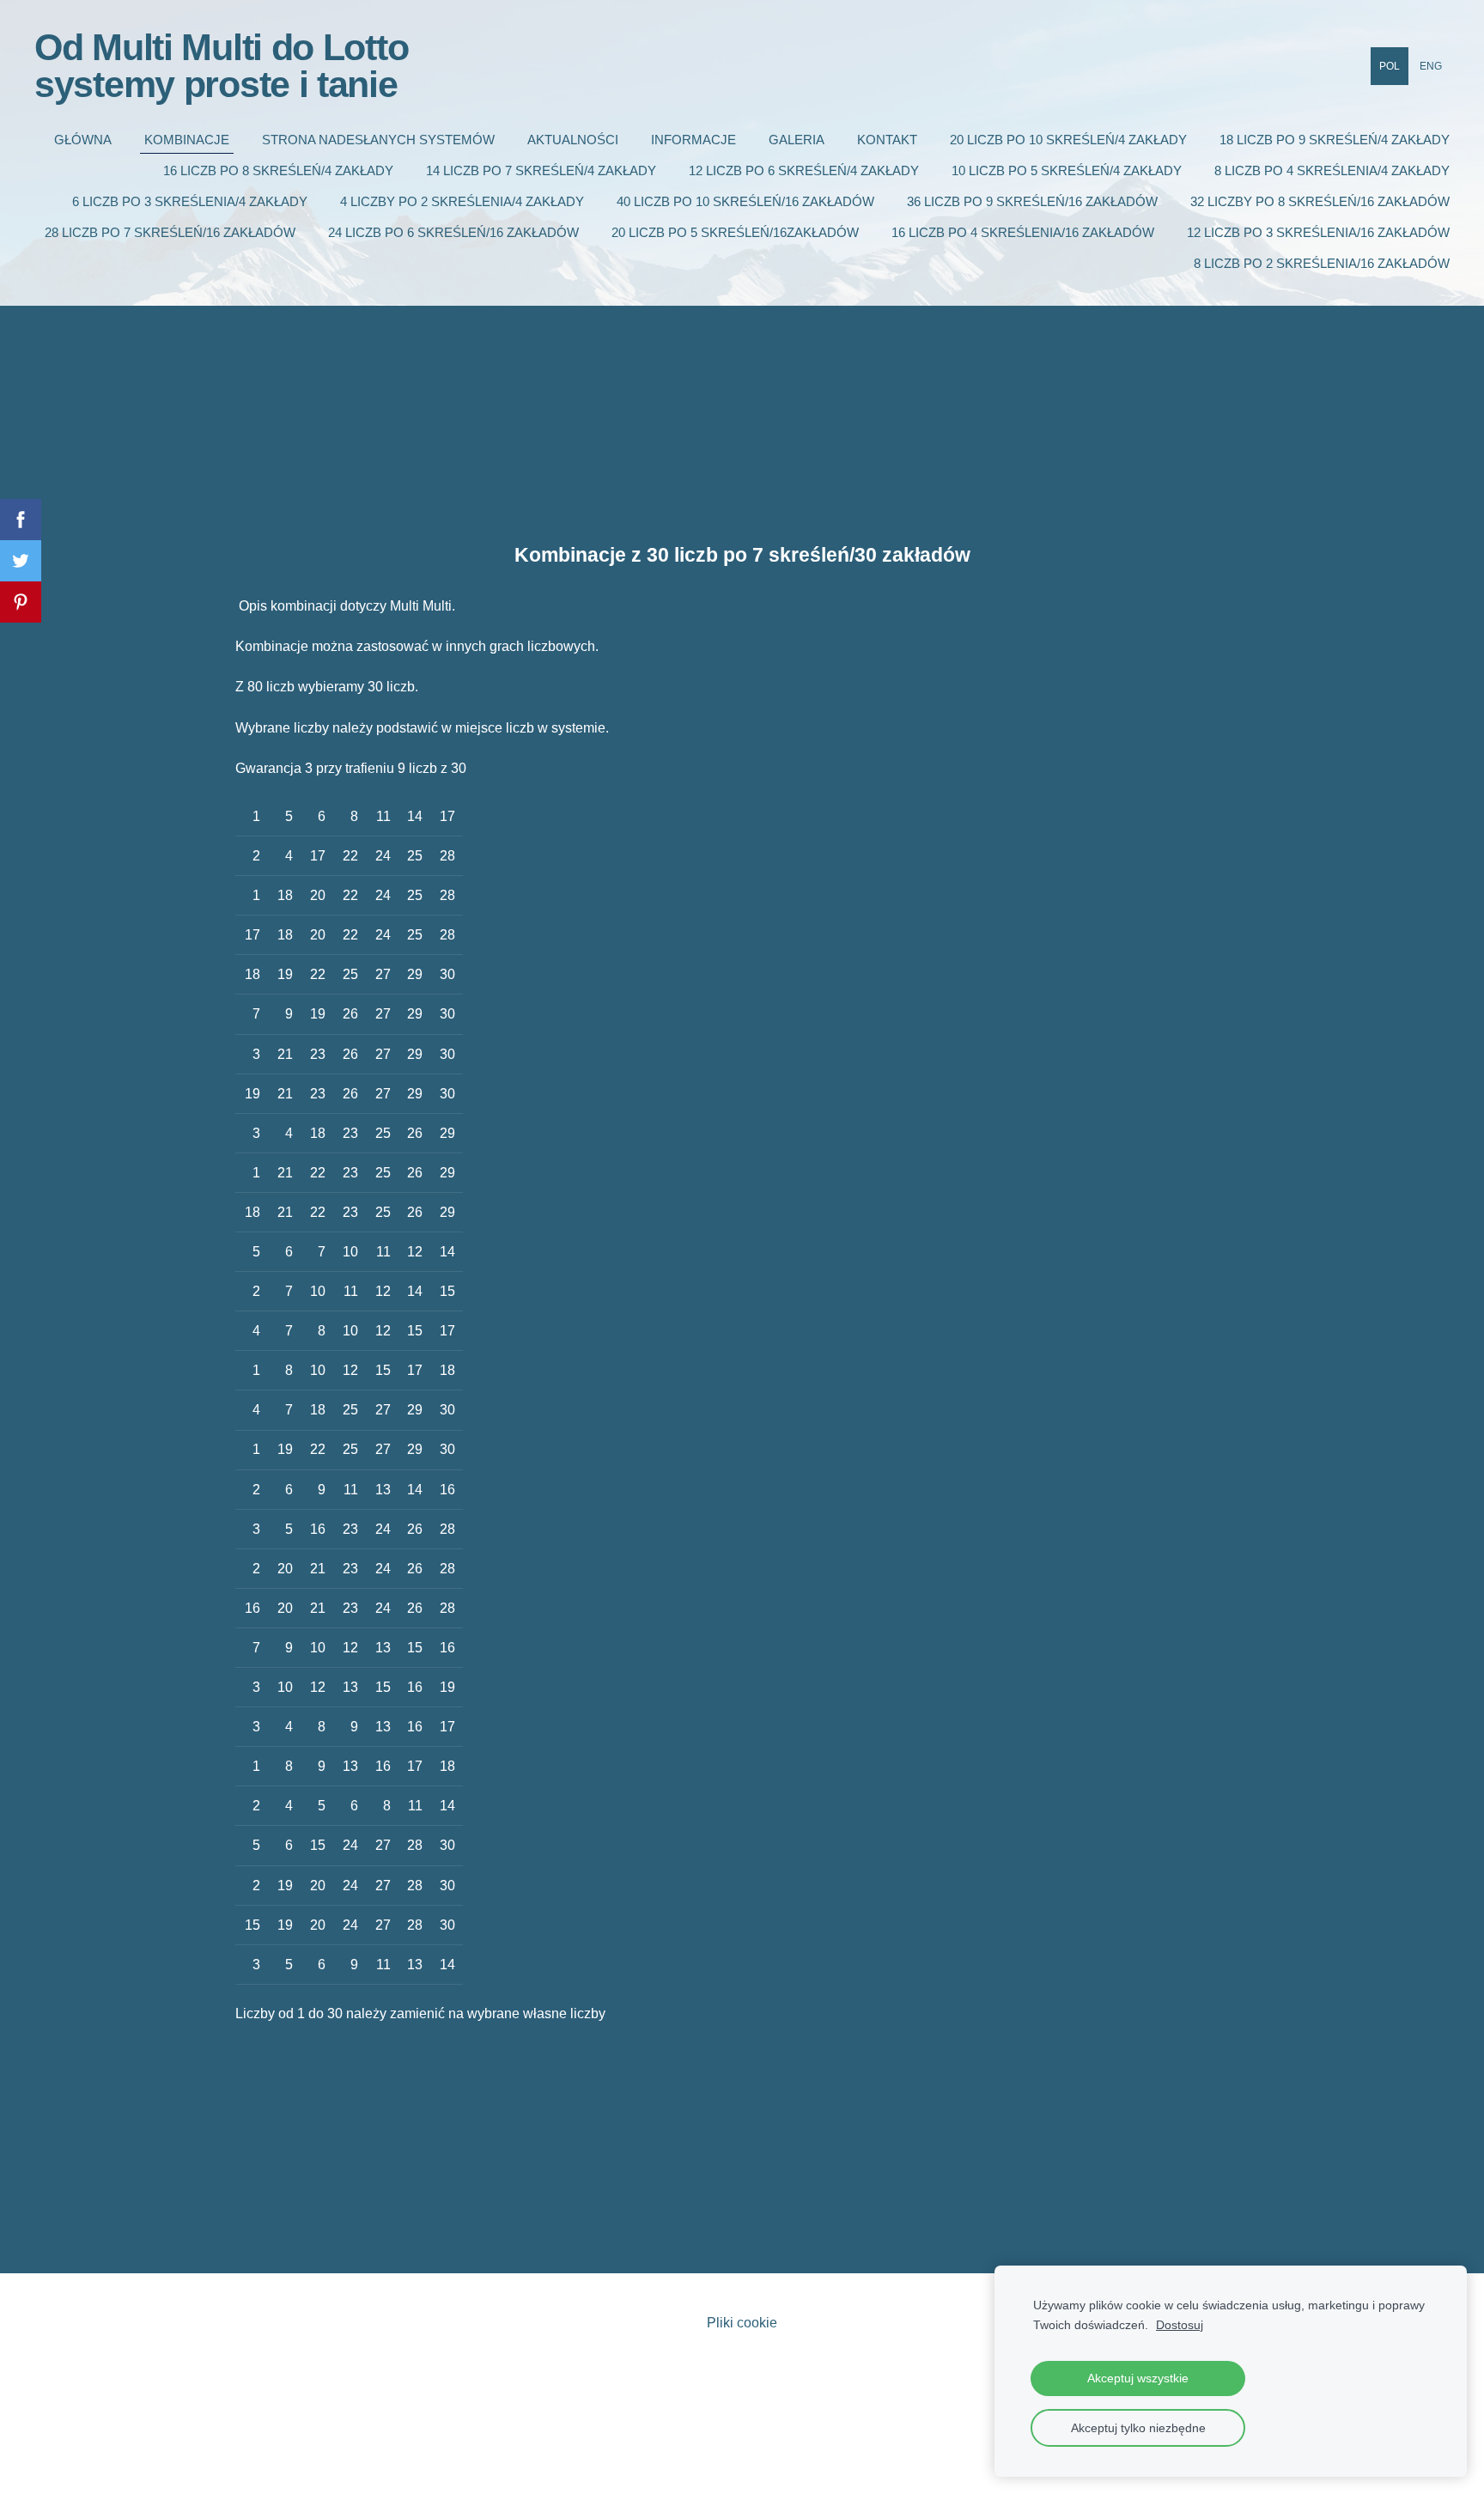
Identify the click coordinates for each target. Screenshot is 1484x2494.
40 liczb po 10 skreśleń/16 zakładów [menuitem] (745, 201)
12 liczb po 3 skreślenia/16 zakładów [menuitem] (1318, 232)
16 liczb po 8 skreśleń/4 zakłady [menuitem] (278, 170)
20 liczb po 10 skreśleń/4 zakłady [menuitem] (1068, 140)
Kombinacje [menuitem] (187, 140)
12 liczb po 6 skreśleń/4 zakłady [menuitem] (804, 170)
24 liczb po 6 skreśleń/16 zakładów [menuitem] (453, 232)
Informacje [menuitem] (693, 140)
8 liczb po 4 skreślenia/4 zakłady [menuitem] (1332, 170)
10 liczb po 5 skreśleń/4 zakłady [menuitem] (1067, 170)
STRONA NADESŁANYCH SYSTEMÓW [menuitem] (378, 140)
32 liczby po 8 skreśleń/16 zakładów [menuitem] (1320, 201)
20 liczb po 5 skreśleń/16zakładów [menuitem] (735, 232)
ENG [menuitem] (1431, 66)
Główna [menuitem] (83, 140)
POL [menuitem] (1390, 66)
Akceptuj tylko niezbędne (1138, 2428)
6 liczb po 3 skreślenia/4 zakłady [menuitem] (190, 201)
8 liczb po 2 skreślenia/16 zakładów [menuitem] (1322, 263)
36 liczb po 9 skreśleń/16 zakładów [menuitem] (1032, 201)
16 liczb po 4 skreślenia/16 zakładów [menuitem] (1023, 232)
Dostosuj (1180, 2325)
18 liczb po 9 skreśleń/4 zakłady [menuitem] (1335, 140)
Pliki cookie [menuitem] (742, 2323)
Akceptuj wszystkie (1138, 2378)
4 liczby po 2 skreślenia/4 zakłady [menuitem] (462, 201)
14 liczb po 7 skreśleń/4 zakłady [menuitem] (541, 170)
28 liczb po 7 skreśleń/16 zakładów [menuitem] (170, 232)
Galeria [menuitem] (797, 140)
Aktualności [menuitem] (573, 140)
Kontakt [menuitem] (887, 140)
